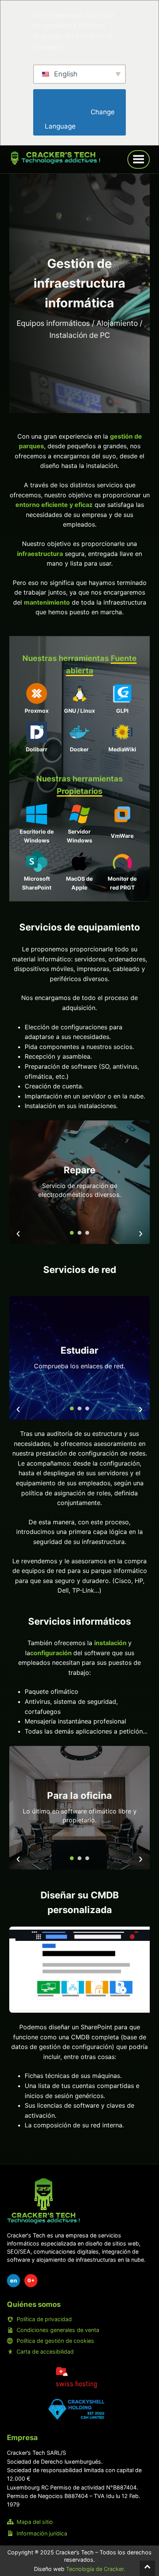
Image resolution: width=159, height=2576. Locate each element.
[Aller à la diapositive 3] (87, 1233)
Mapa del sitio (35, 2522)
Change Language (80, 119)
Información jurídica (42, 2533)
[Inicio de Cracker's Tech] (44, 2201)
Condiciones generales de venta (58, 2330)
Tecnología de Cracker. (96, 2569)
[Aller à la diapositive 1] (72, 1233)
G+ (31, 2280)
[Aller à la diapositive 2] (79, 1233)
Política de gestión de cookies (55, 2341)
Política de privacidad (44, 2319)
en (14, 2280)
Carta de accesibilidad (45, 2351)
